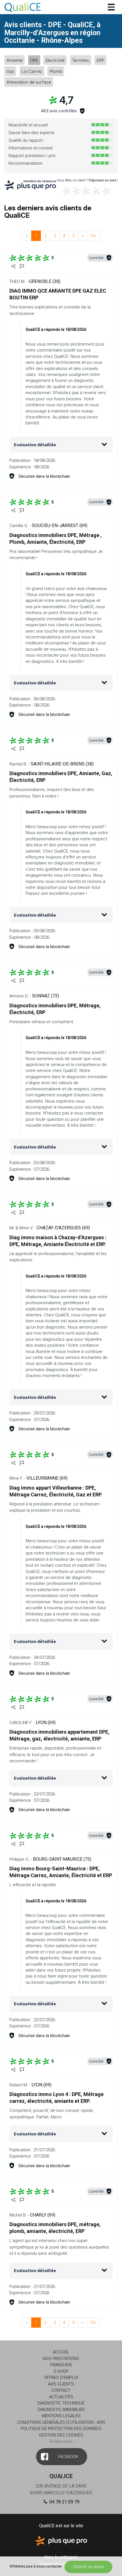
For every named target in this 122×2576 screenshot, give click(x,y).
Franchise (61, 2365)
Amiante (15, 60)
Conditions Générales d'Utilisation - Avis (61, 2422)
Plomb (56, 71)
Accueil (61, 2352)
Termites (81, 60)
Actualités (61, 2397)
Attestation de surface (29, 82)
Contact (61, 2390)
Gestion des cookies (61, 2435)
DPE (34, 60)
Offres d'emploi (61, 2378)
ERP (101, 60)
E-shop (61, 2371)
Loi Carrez (32, 71)
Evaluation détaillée (35, 445)
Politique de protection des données (61, 2429)
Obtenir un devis (88, 2567)
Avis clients (61, 2384)
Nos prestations (61, 2359)
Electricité (55, 60)
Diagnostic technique (61, 2403)
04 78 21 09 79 (64, 2502)
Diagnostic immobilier (61, 2410)
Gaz (10, 71)
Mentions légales (61, 2416)
